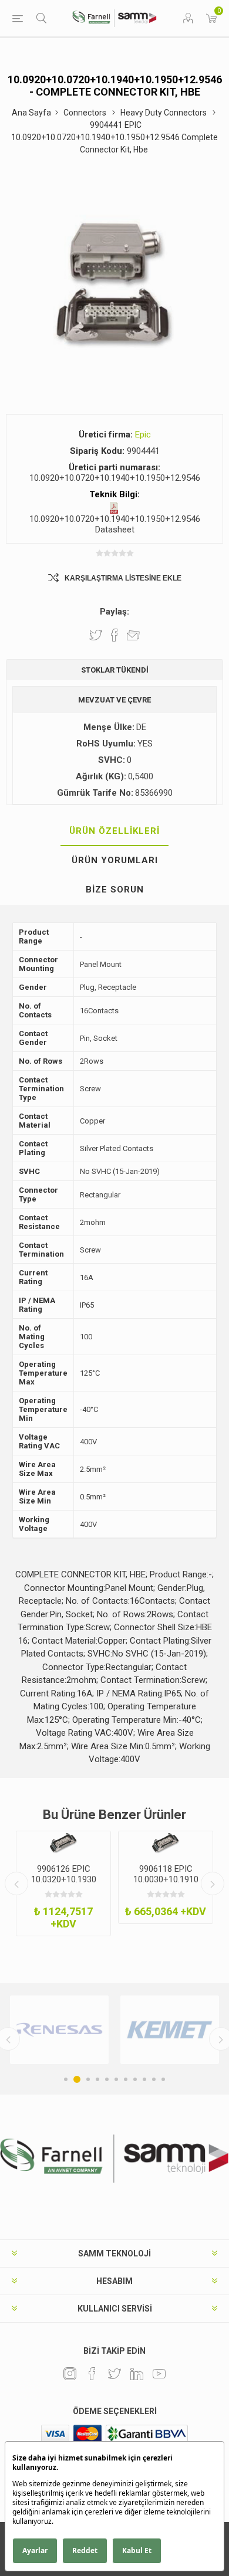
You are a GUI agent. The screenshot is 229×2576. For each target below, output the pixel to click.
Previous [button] (16, 1883)
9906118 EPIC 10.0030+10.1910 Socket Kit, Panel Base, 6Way (166, 1885)
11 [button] (163, 2079)
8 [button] (135, 2079)
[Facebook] (92, 2374)
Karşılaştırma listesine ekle (123, 578)
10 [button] (154, 2079)
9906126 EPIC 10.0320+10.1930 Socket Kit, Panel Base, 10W (64, 1885)
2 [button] (75, 2079)
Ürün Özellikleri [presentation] (114, 831)
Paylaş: (114, 612)
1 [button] (66, 2079)
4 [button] (97, 2079)
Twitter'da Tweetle (96, 635)
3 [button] (86, 2079)
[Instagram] (70, 2374)
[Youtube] (159, 2374)
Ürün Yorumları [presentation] (115, 860)
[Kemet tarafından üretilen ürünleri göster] (102, 2030)
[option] (63, 1883)
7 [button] (126, 2079)
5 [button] (107, 2079)
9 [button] (144, 2079)
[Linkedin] (137, 2374)
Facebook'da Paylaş (114, 635)
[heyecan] (114, 2374)
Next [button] (213, 1883)
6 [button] (116, 2079)
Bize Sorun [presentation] (115, 890)
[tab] (114, 831)
